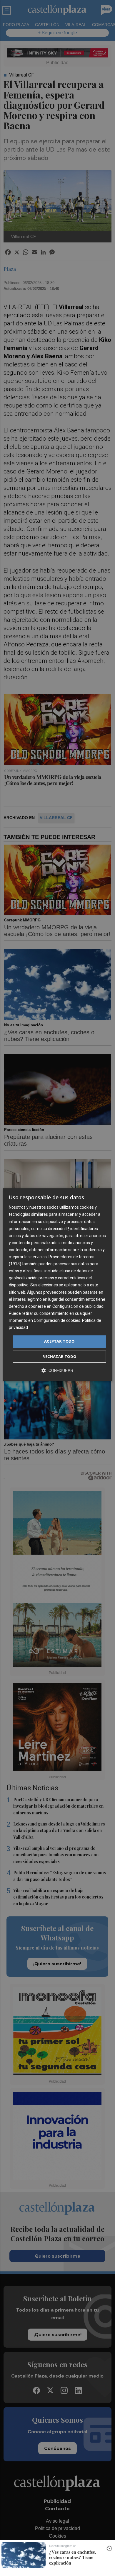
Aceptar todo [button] (59, 1341)
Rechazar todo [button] (59, 1356)
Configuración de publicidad (78, 1306)
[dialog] (57, 1285)
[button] (57, 1370)
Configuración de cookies (57, 1320)
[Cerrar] (109, 2548)
